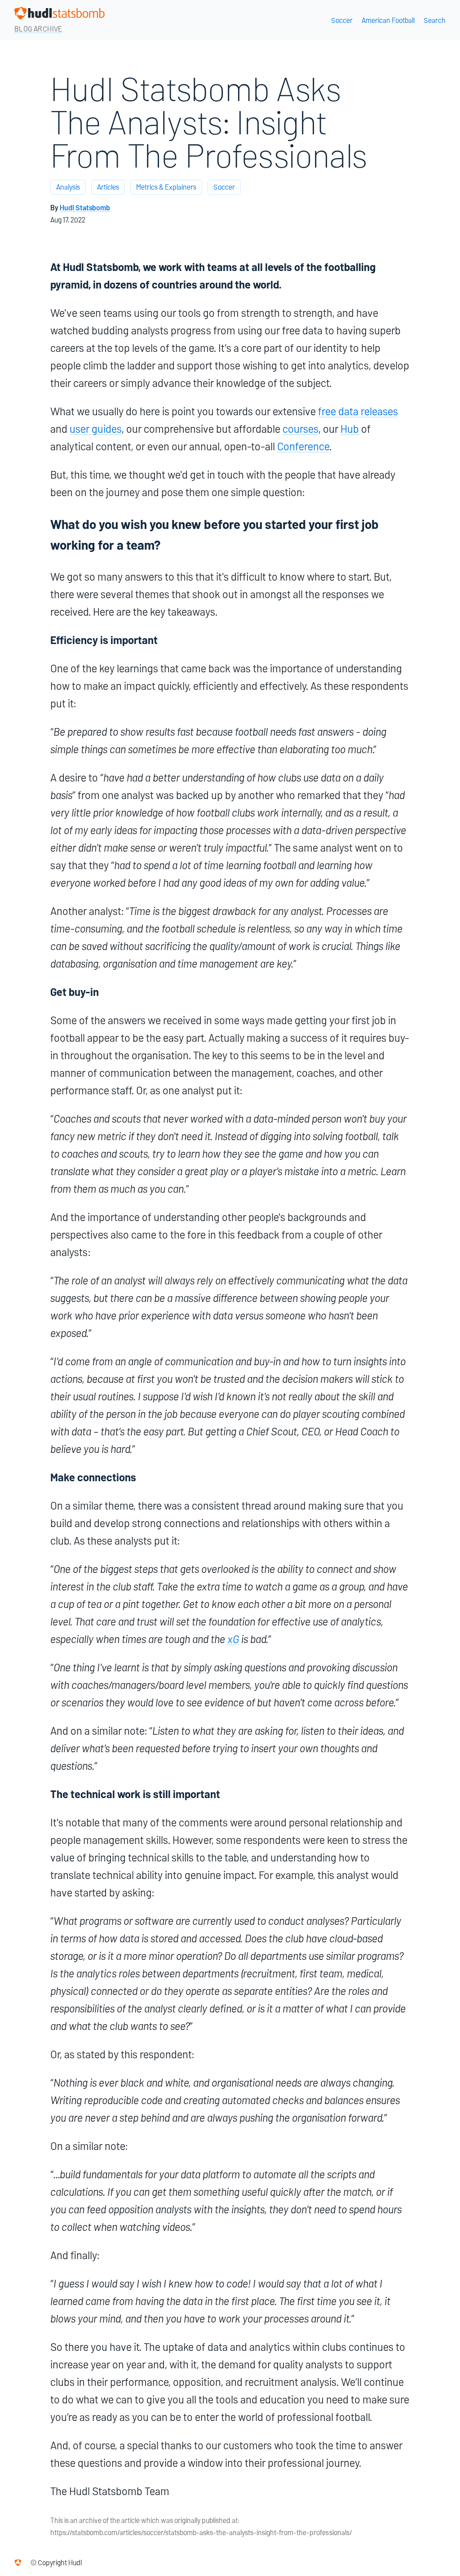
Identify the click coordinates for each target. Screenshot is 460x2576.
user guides (96, 429)
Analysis (68, 187)
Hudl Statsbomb (85, 208)
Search (435, 20)
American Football (388, 20)
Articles (108, 187)
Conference (303, 446)
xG (233, 1639)
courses (301, 429)
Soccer (342, 20)
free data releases (358, 411)
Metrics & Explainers (166, 187)
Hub (350, 429)
